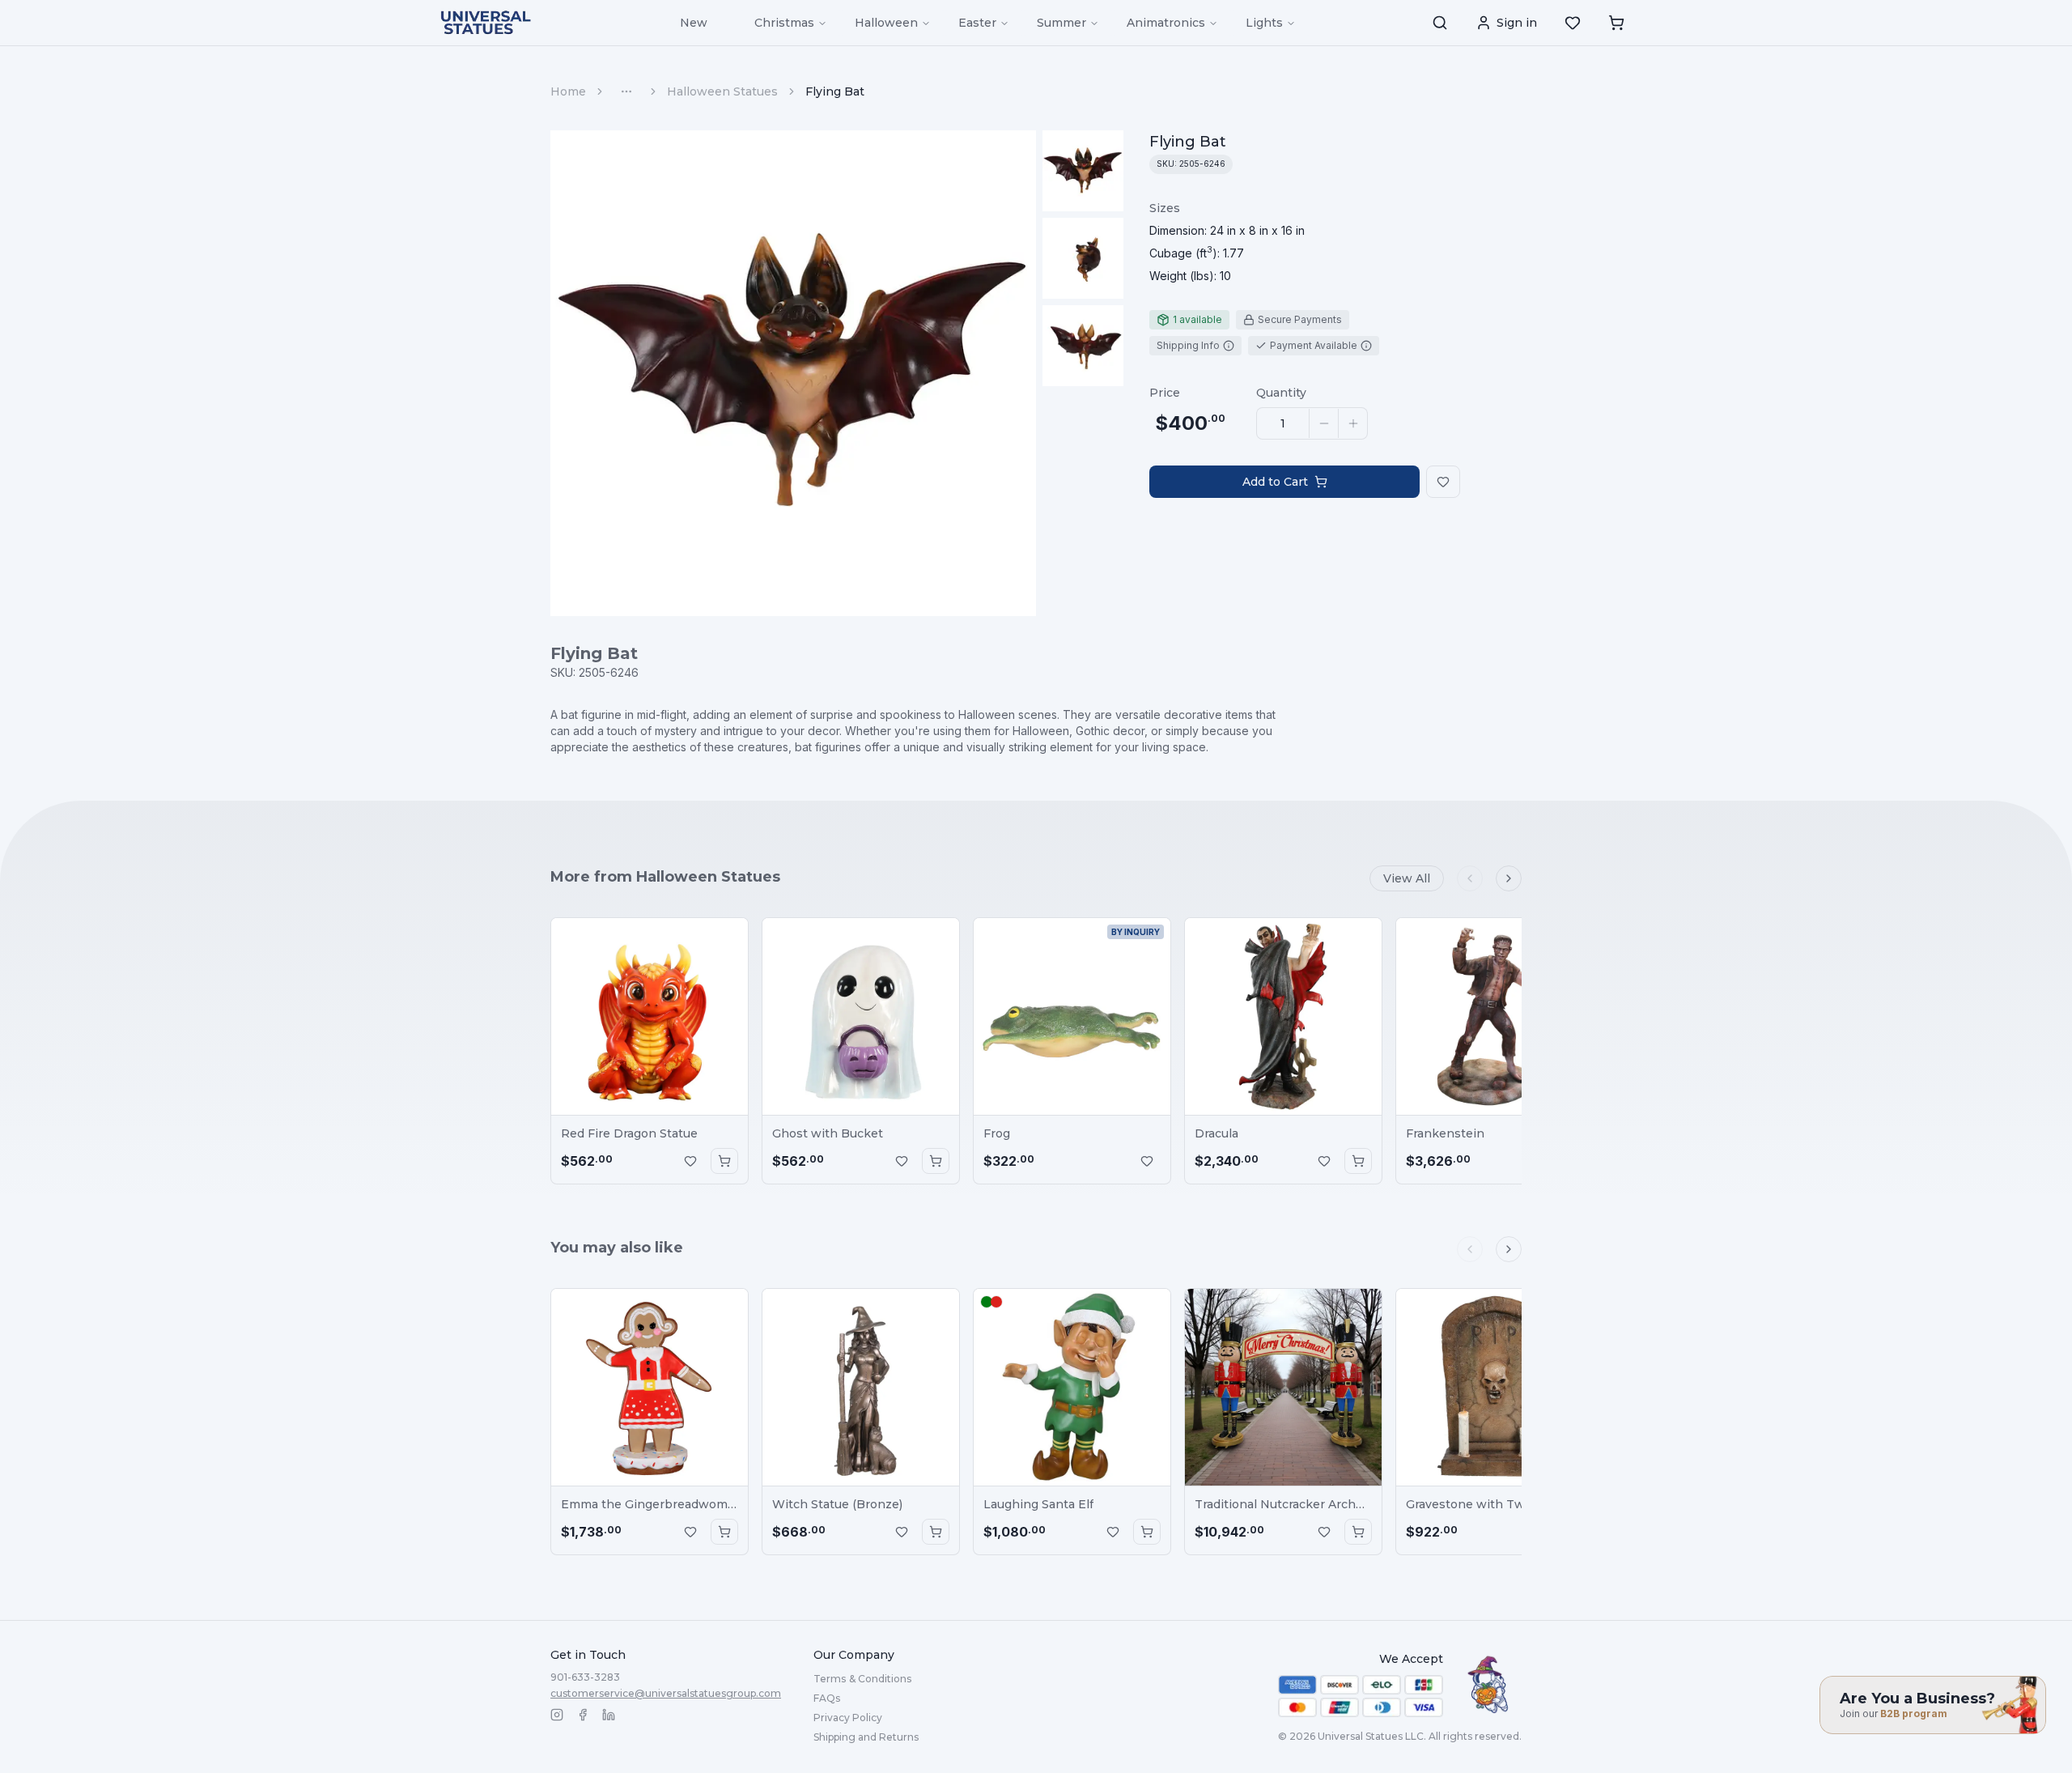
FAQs (827, 1698)
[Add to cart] (724, 1161)
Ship (866, 1737)
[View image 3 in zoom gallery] (1083, 346)
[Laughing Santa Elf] (1072, 1387)
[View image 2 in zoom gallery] (1083, 258)
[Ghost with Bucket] (861, 1016)
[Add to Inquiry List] (690, 1161)
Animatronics (1166, 23)
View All (1407, 878)
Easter (977, 23)
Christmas (784, 23)
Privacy (848, 1718)
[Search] (1440, 23)
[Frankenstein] (1495, 1016)
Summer (1061, 23)
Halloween (886, 23)
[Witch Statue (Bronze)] (861, 1387)
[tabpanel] (1227, 242)
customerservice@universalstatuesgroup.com (666, 1693)
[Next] (1509, 878)
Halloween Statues (722, 91)
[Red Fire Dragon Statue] (650, 1016)
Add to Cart (1275, 482)
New (694, 23)
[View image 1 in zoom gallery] (1083, 171)
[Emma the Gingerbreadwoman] (650, 1387)
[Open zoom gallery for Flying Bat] (793, 373)
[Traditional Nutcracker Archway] (1283, 1387)
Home (568, 91)
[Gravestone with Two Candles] (1495, 1387)
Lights (1264, 23)
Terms (862, 1679)
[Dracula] (1283, 1016)
